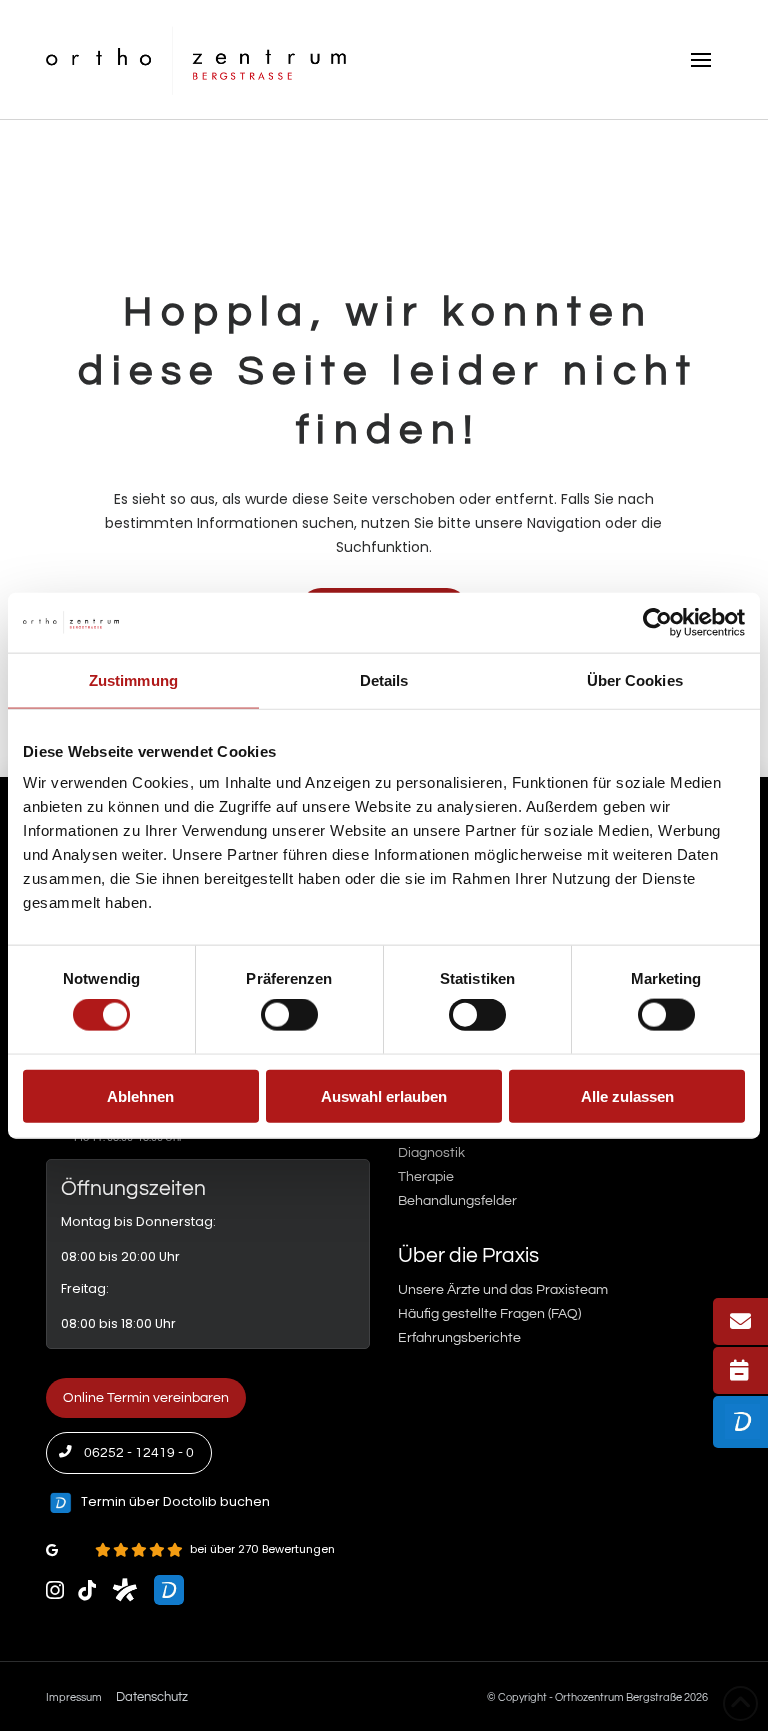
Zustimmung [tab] (133, 679)
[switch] (289, 1015)
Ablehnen (140, 1095)
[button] (701, 60)
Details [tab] (384, 679)
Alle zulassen (627, 1095)
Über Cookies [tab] (635, 679)
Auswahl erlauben (384, 1095)
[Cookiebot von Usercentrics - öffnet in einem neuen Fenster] (657, 622)
